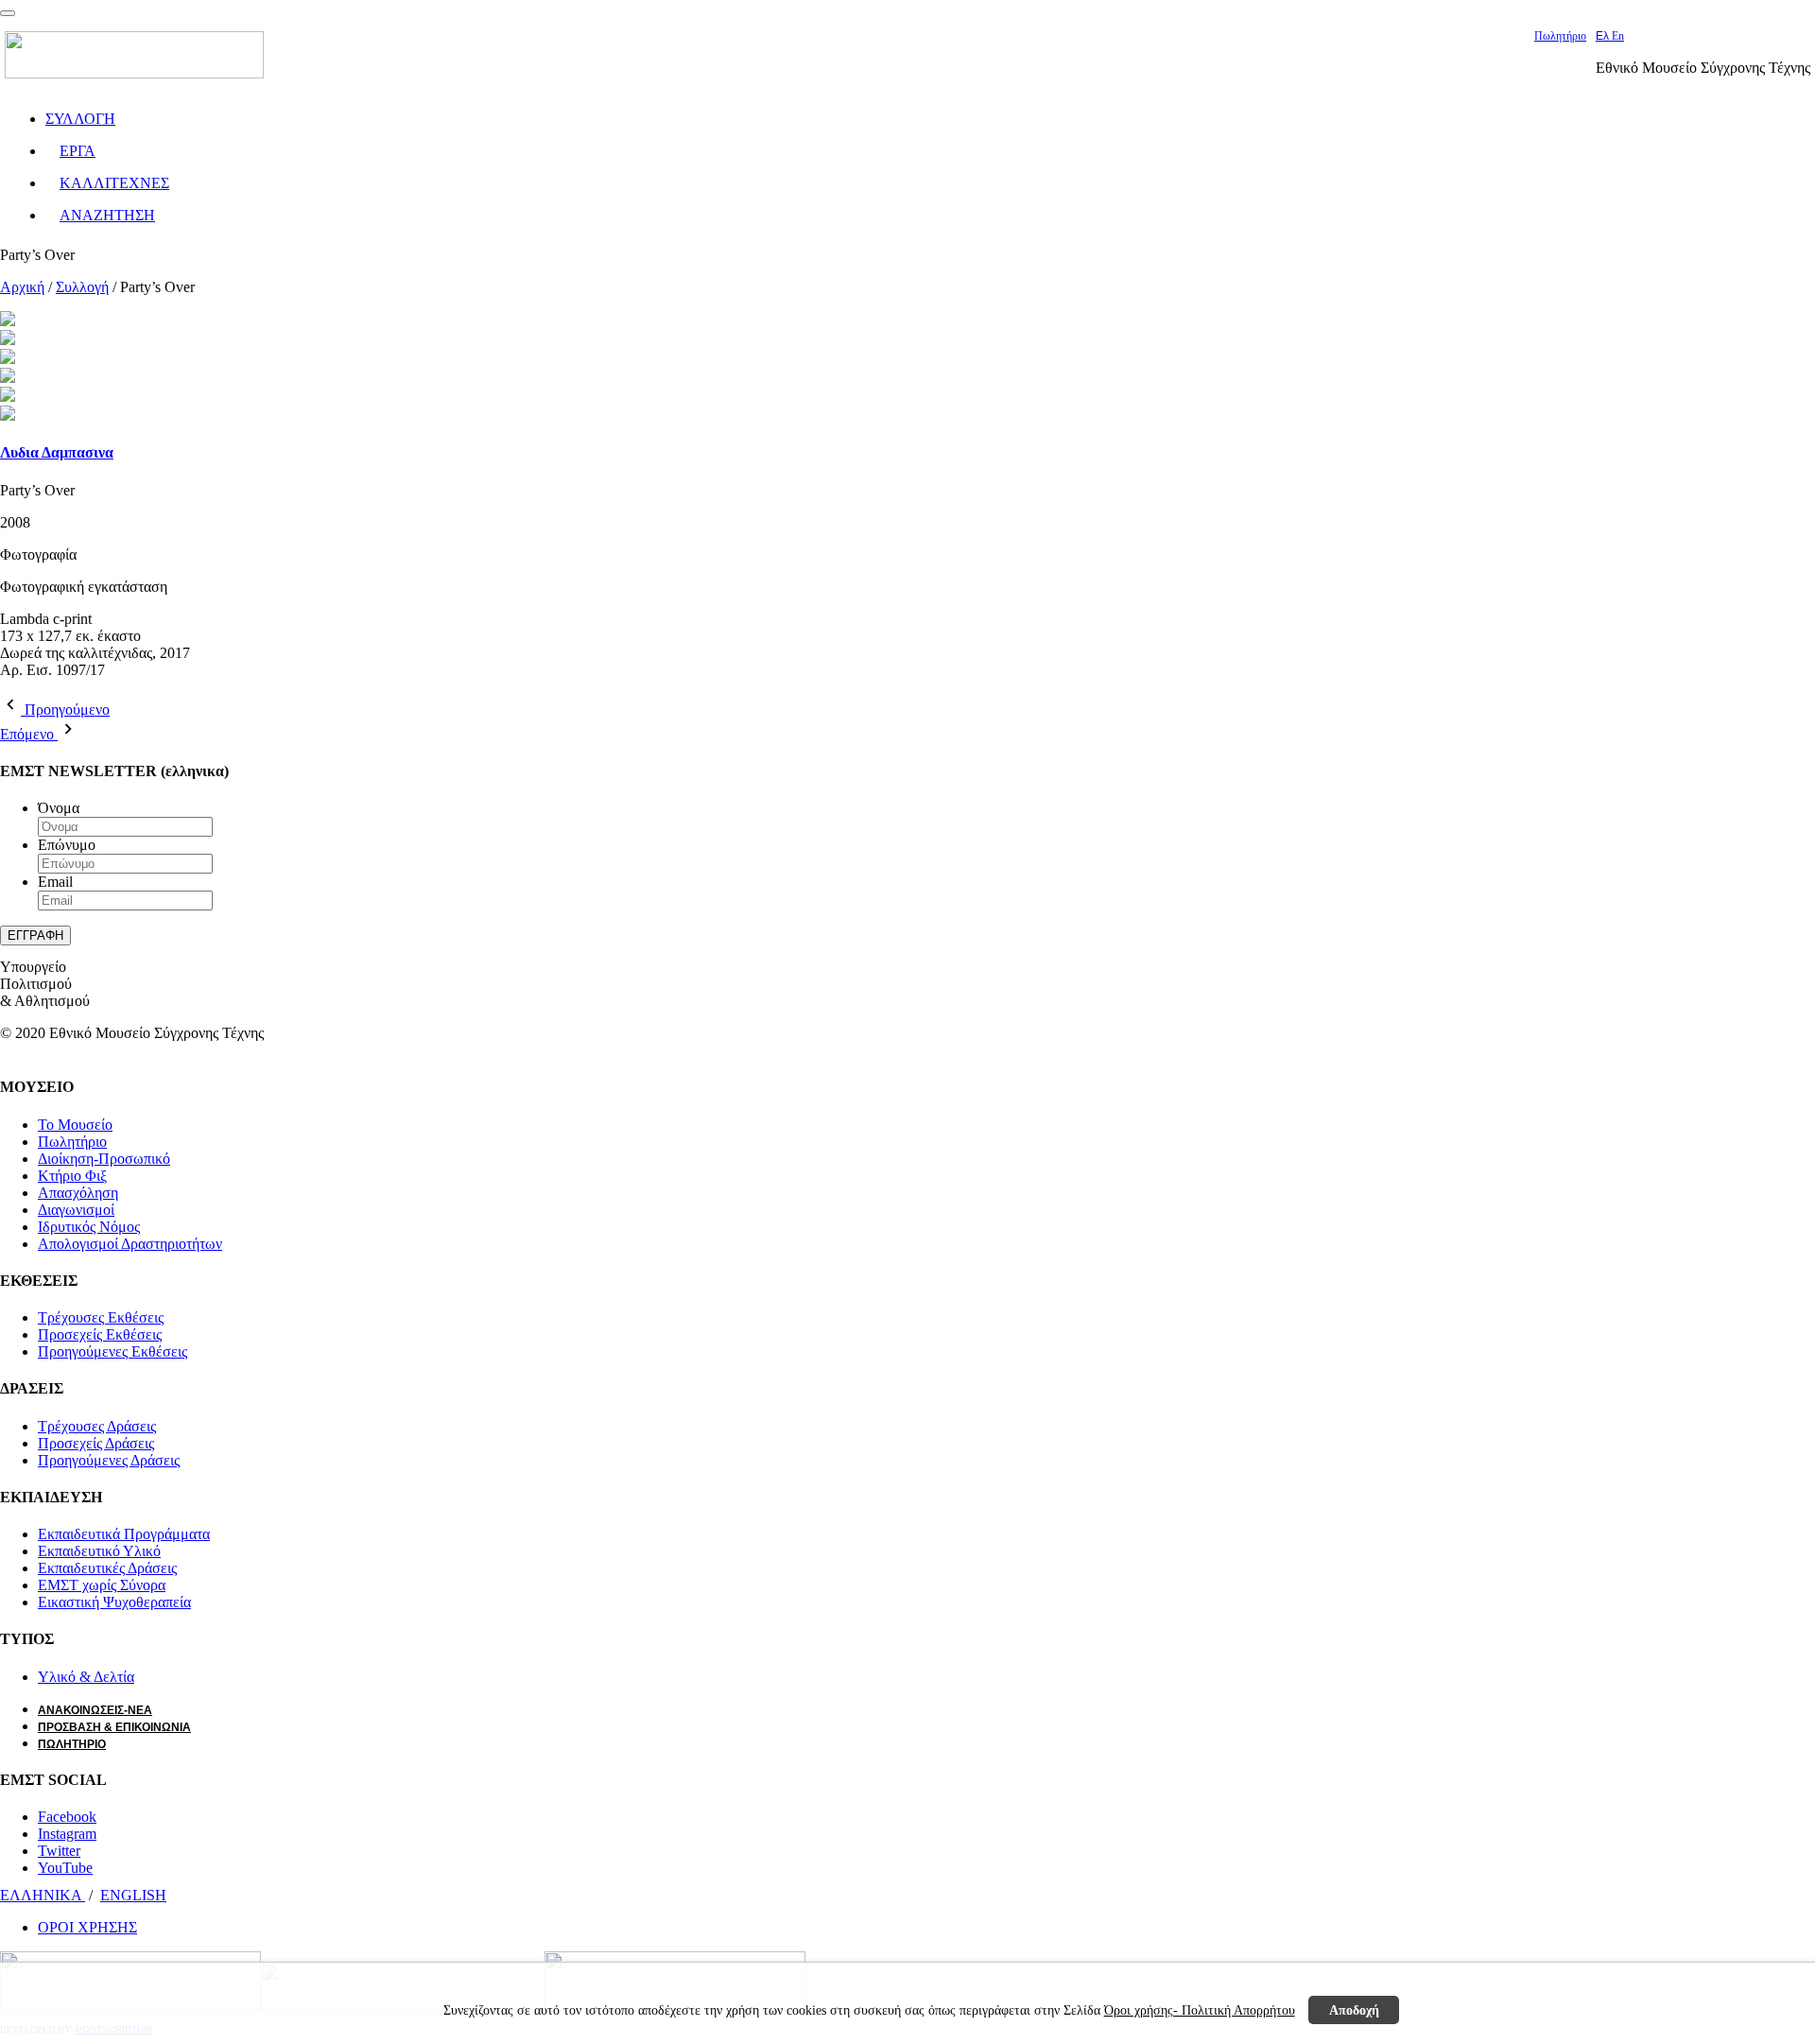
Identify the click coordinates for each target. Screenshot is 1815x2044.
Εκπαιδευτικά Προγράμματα (124, 1534)
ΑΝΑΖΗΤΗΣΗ (107, 215)
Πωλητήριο (1560, 36)
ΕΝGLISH (133, 1895)
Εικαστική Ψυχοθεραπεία (114, 1602)
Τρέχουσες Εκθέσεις (101, 1317)
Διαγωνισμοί (76, 1210)
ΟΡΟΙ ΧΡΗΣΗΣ (87, 1927)
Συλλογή (82, 287)
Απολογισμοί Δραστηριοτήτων (130, 1244)
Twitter (59, 1851)
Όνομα (59, 808)
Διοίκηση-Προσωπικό (104, 1159)
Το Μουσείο (75, 1125)
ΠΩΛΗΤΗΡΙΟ (72, 1744)
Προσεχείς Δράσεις (96, 1443)
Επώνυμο (67, 845)
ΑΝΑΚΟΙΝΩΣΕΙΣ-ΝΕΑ (95, 1710)
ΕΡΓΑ (78, 151)
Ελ (1604, 36)
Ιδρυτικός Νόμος (89, 1227)
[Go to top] (8, 13)
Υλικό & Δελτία (86, 1677)
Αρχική (22, 287)
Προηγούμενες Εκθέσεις (112, 1351)
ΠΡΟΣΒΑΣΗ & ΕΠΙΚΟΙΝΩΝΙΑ (114, 1727)
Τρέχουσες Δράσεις (97, 1426)
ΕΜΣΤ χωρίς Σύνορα (102, 1585)
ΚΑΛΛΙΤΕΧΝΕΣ (114, 183)
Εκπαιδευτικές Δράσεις (107, 1568)
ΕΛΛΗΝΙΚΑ (43, 1895)
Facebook (67, 1817)
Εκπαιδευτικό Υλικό (99, 1551)
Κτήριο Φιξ (72, 1176)
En (1618, 36)
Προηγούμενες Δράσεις (109, 1460)
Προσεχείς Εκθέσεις (100, 1334)
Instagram (67, 1834)
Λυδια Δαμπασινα (57, 452)
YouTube (65, 1868)
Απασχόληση (78, 1193)
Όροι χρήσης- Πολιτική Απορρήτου (1200, 2010)
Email (55, 882)
